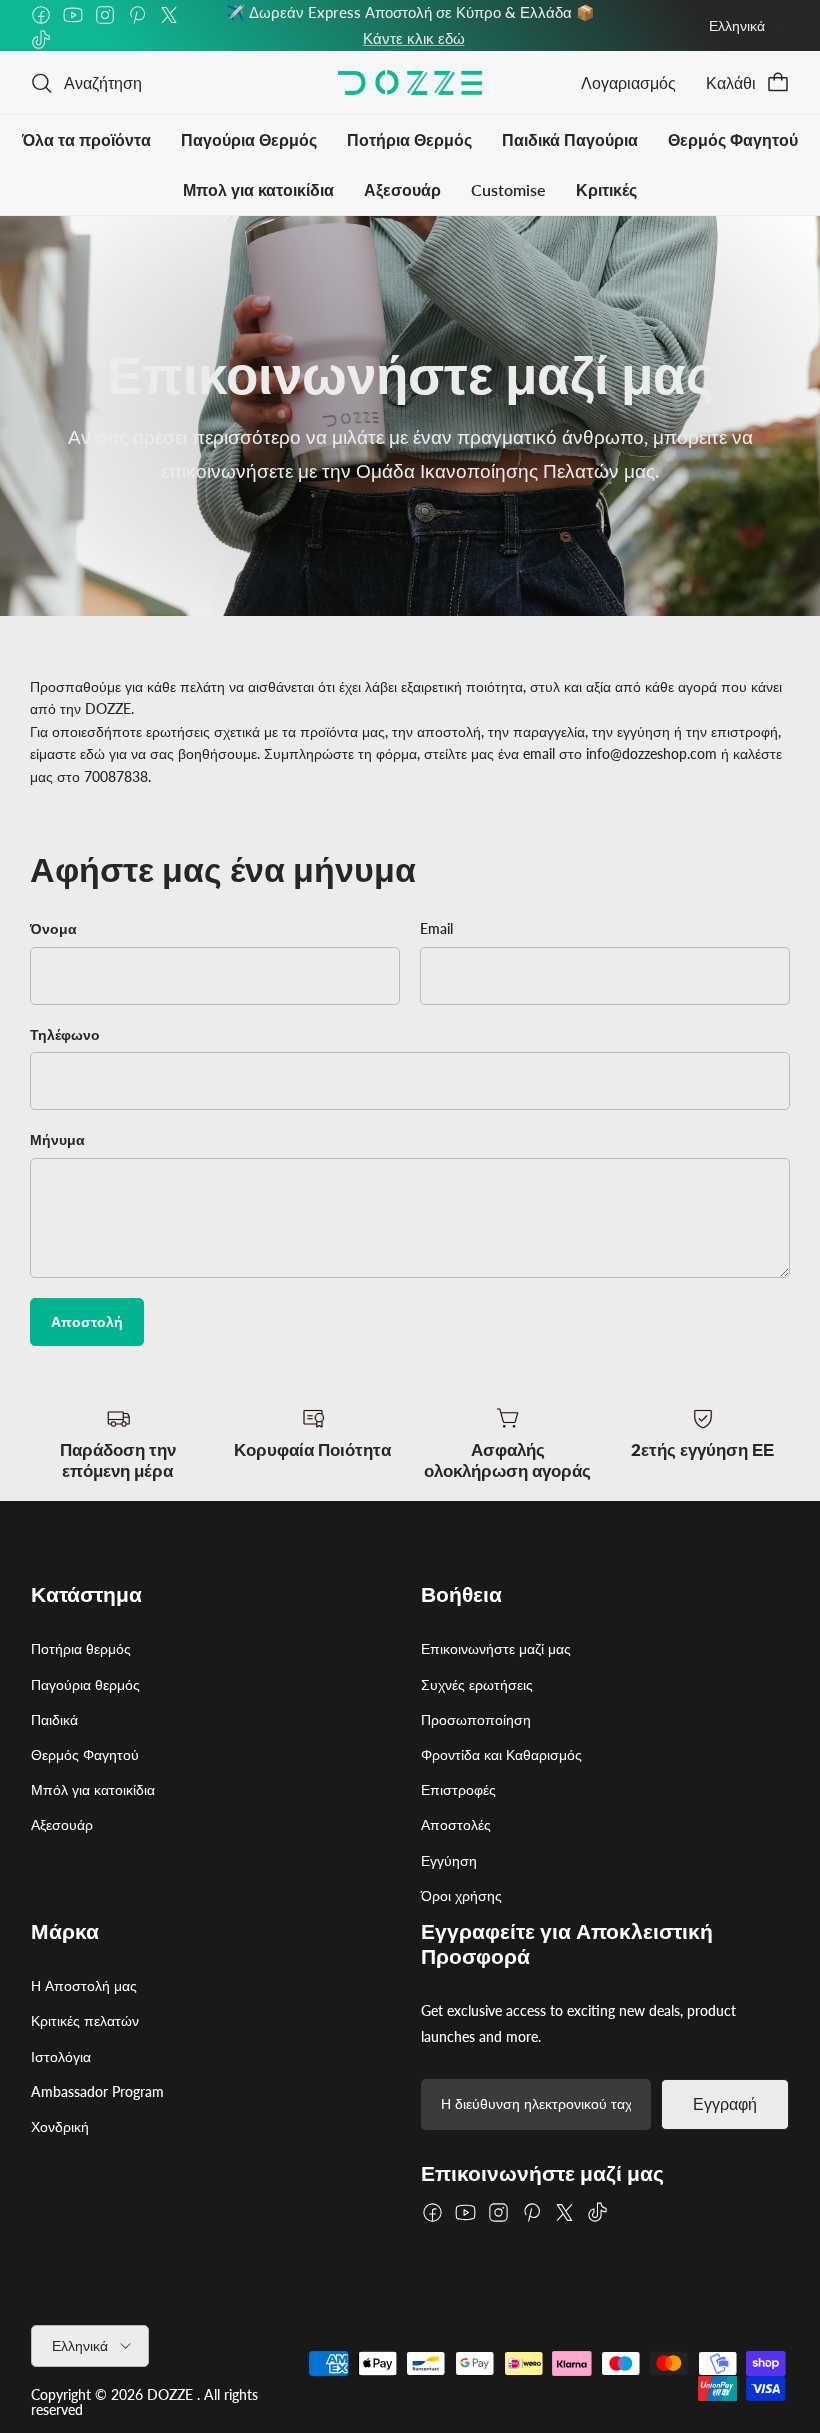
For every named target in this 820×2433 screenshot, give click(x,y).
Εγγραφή (725, 2104)
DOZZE (170, 2394)
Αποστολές (456, 1824)
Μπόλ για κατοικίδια (93, 1789)
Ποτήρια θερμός (81, 1648)
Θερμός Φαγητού (733, 139)
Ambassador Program (97, 2091)
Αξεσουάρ (402, 189)
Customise (508, 189)
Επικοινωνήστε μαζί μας (496, 1648)
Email (436, 928)
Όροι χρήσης (461, 1895)
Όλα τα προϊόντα (86, 139)
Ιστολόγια (61, 2056)
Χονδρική (60, 2126)
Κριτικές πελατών (85, 2020)
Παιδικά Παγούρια (570, 139)
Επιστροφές (458, 1789)
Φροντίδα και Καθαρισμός (501, 1754)
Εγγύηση (449, 1860)
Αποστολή (87, 1321)
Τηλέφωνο (65, 1034)
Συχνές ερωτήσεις (477, 1684)
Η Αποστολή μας (84, 1985)
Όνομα (53, 928)
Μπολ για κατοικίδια (258, 189)
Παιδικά (54, 1719)
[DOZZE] (410, 82)
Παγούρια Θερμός (249, 139)
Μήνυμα (57, 1139)
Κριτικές (606, 189)
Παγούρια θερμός (85, 1684)
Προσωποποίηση (476, 1719)
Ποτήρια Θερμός (409, 139)
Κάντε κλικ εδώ (414, 38)
